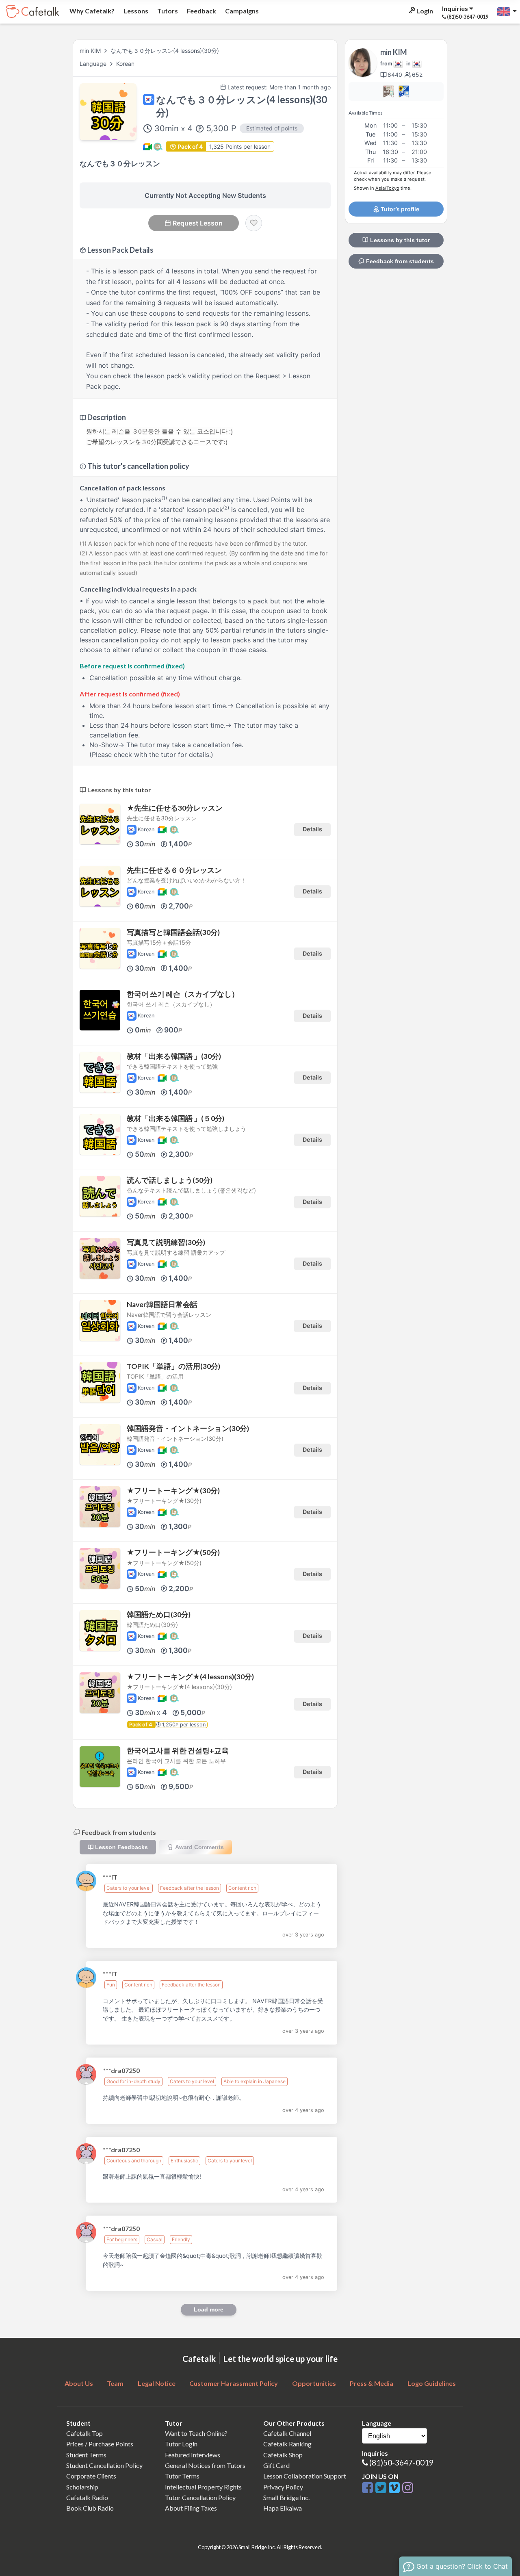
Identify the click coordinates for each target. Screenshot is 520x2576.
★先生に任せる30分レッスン (175, 808)
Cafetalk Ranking (287, 2444)
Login (424, 11)
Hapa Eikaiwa (283, 2508)
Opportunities (314, 2383)
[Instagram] (408, 2488)
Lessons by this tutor (399, 240)
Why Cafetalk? (91, 11)
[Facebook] (369, 2488)
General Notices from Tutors (205, 2465)
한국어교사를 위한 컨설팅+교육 (178, 1751)
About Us (79, 2383)
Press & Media (372, 2383)
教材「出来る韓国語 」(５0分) (175, 1118)
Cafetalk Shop (283, 2455)
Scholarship (82, 2487)
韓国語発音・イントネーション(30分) (188, 1428)
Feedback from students (399, 261)
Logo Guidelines (432, 2383)
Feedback (201, 11)
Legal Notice (157, 2383)
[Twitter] (382, 2488)
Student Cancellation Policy (104, 2465)
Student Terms (86, 2455)
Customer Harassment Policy (234, 2383)
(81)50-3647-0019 (401, 2462)
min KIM (90, 51)
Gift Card (276, 2465)
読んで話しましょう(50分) (170, 1180)
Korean (125, 64)
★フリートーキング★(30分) (173, 1491)
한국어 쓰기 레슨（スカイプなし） (183, 994)
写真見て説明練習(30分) (166, 1242)
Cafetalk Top (84, 2433)
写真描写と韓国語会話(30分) (173, 932)
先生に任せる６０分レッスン (174, 870)
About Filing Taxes (191, 2508)
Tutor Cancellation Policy (200, 2497)
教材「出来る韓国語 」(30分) (174, 1056)
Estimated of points (272, 128)
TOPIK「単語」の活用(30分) (173, 1366)
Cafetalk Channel (287, 2433)
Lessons (135, 11)
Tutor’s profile (399, 209)
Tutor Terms (182, 2476)
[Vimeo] (395, 2488)
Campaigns (241, 11)
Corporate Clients (91, 2476)
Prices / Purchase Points (100, 2444)
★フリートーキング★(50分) (173, 1552)
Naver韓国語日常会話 (162, 1304)
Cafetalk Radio (87, 2497)
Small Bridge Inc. (286, 2497)
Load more (209, 2309)
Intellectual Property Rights (203, 2487)
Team (115, 2383)
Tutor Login (181, 2444)
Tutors (167, 11)
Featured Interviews (193, 2455)
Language (94, 64)
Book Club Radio (90, 2508)
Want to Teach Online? (196, 2433)
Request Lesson (198, 223)
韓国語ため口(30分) (159, 1614)
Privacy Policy (283, 2487)
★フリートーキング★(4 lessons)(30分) (190, 1677)
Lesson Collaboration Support (305, 2476)
